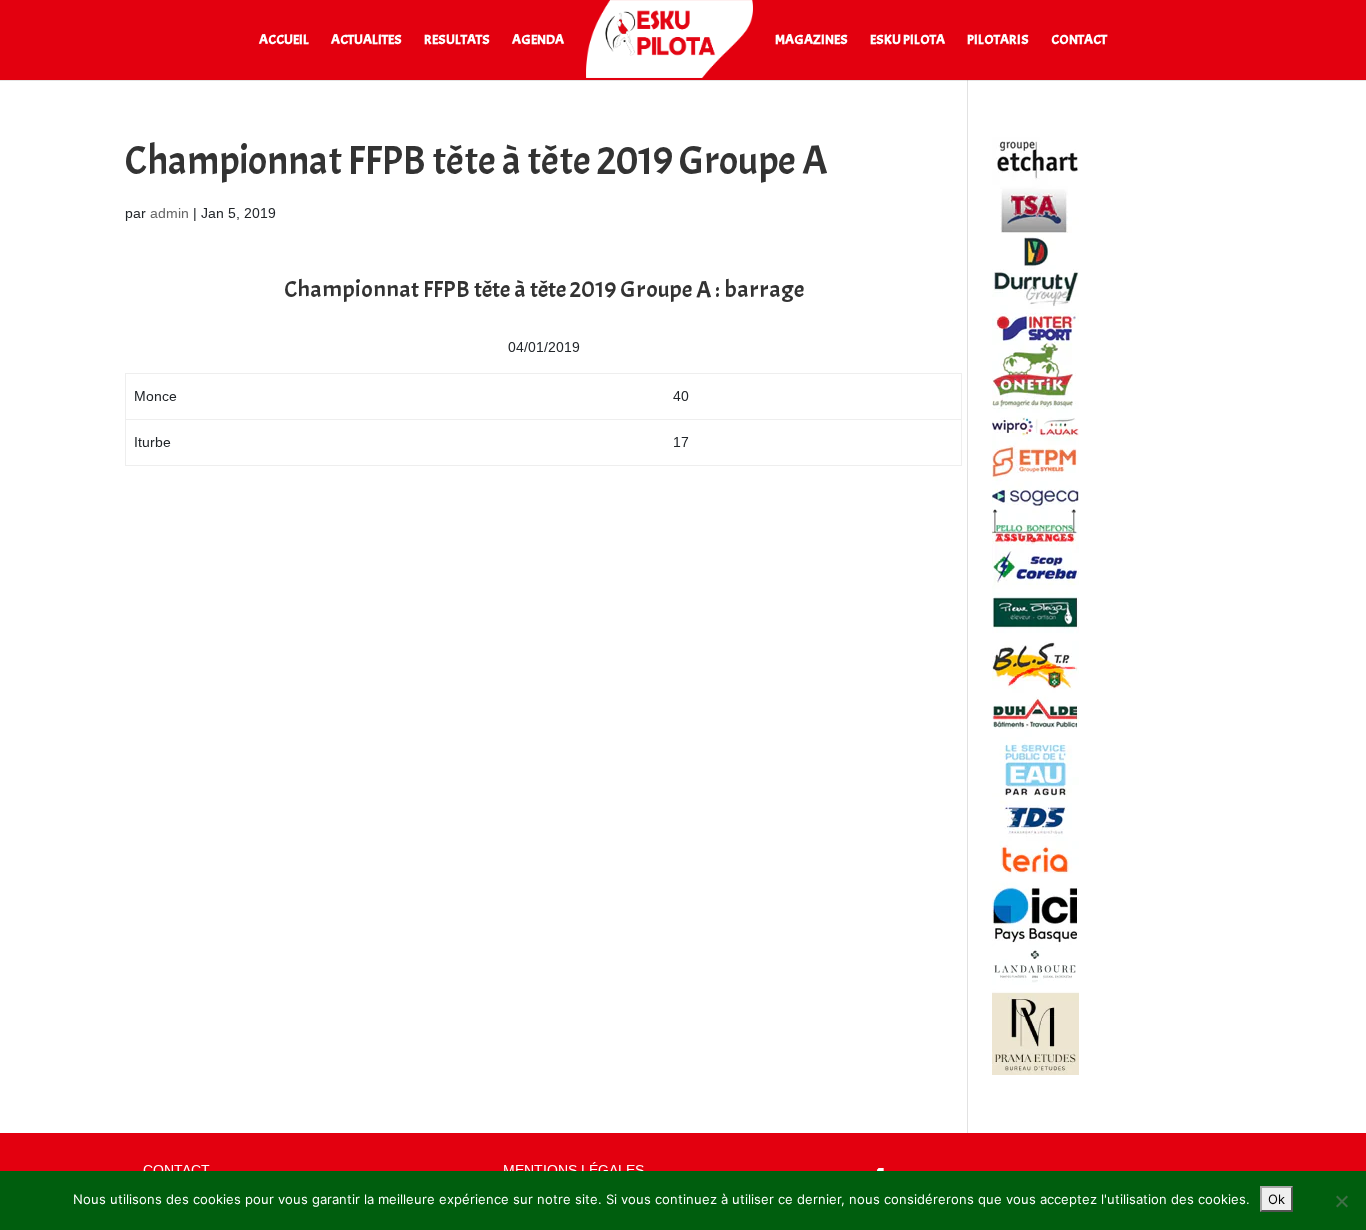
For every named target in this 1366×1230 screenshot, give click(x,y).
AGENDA (538, 40)
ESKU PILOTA (907, 40)
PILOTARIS (998, 40)
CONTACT (1079, 40)
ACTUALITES (366, 40)
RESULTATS (457, 40)
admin (169, 213)
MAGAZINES (811, 40)
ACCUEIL (284, 40)
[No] (1341, 1201)
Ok (1276, 1199)
